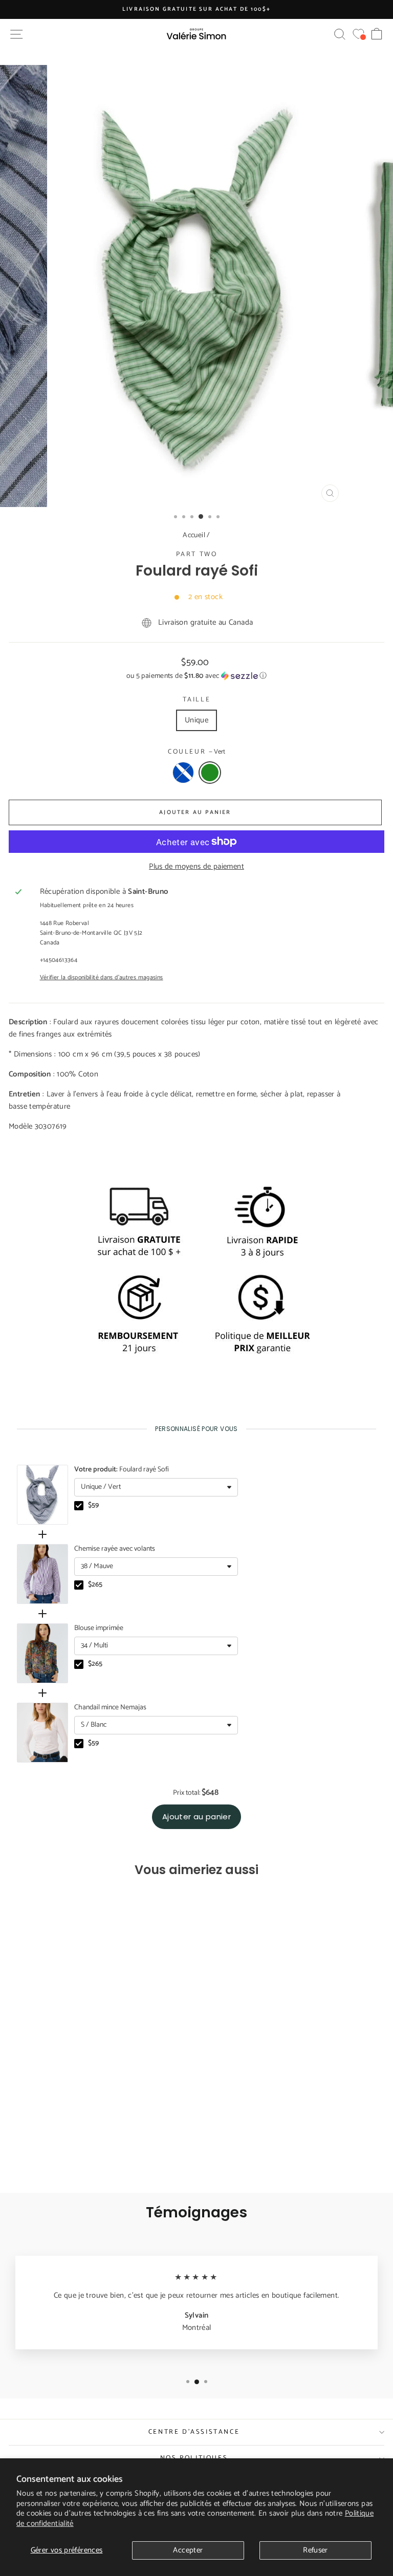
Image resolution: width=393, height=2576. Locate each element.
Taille (197, 700)
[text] (196, 1429)
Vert (210, 773)
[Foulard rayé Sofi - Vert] (87, 2157)
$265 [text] (95, 1585)
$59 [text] (93, 1506)
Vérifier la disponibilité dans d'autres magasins (102, 977)
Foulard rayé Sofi (122, 1470)
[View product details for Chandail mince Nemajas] (42, 1733)
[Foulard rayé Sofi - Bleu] (75, 2157)
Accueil (194, 535)
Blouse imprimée (99, 1628)
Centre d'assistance (194, 2432)
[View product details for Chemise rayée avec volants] (42, 1574)
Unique (196, 720)
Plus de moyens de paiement (196, 867)
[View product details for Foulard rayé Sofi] (42, 1495)
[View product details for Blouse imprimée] (42, 1653)
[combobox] (156, 1487)
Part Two (197, 554)
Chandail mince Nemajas (110, 1708)
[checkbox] (79, 1506)
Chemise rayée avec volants (115, 1549)
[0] (358, 34)
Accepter (188, 2550)
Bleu (183, 773)
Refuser (315, 2550)
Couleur (196, 752)
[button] (196, 676)
